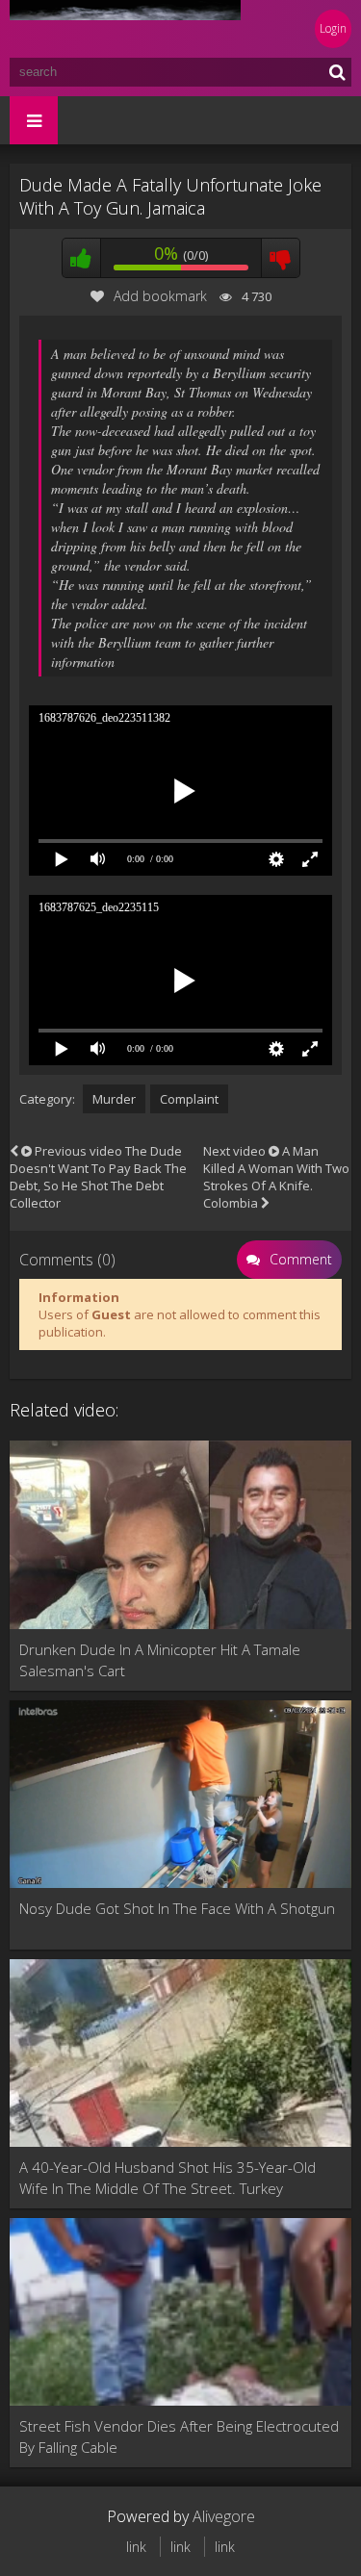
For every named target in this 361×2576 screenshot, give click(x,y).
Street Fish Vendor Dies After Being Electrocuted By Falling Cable (179, 2436)
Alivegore (224, 2516)
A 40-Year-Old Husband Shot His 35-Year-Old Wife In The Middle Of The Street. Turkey (168, 2178)
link (136, 2547)
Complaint (189, 1099)
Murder (114, 1099)
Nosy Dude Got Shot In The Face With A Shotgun (177, 1908)
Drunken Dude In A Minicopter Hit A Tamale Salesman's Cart (160, 1660)
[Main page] (125, 29)
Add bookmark (160, 296)
